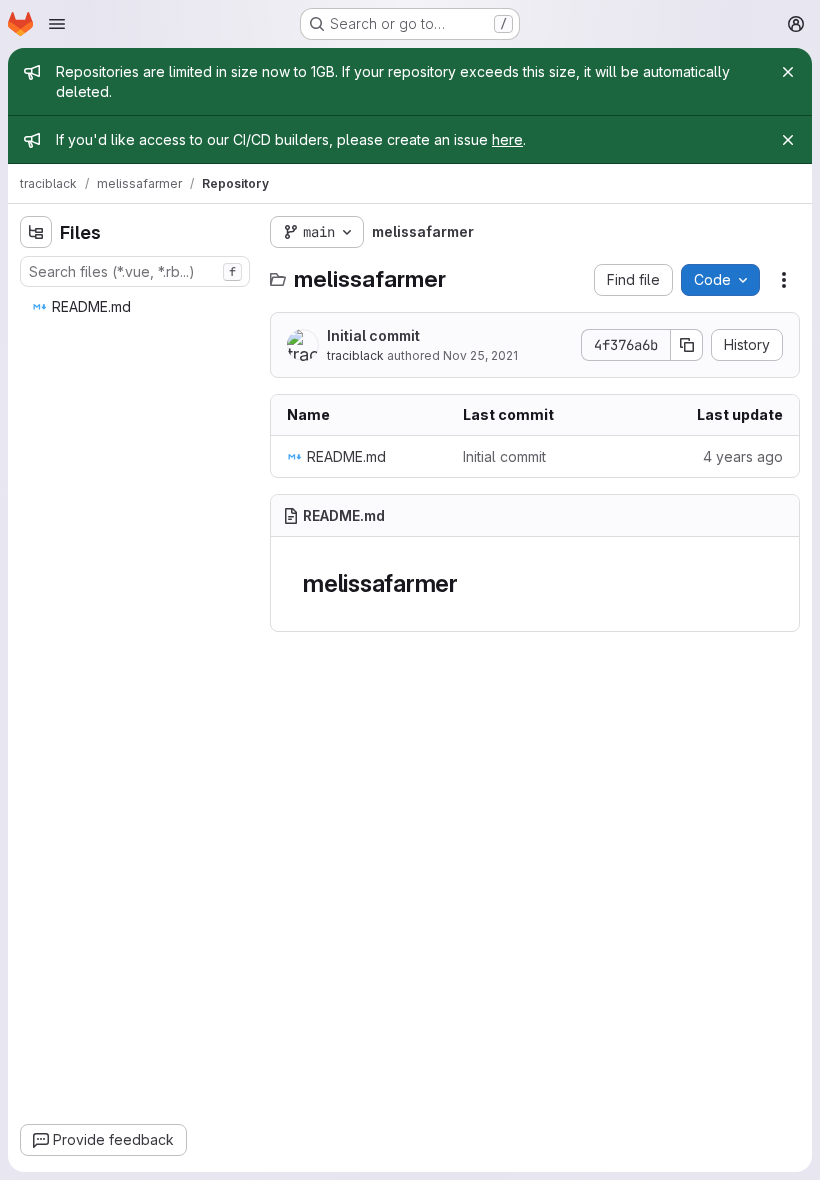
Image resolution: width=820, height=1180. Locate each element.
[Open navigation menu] (57, 24)
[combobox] (135, 271)
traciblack (355, 355)
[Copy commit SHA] (687, 345)
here (507, 139)
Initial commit (373, 335)
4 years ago (743, 456)
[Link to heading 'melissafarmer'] (471, 583)
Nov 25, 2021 (480, 355)
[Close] (788, 72)
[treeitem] (137, 307)
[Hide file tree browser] (36, 232)
